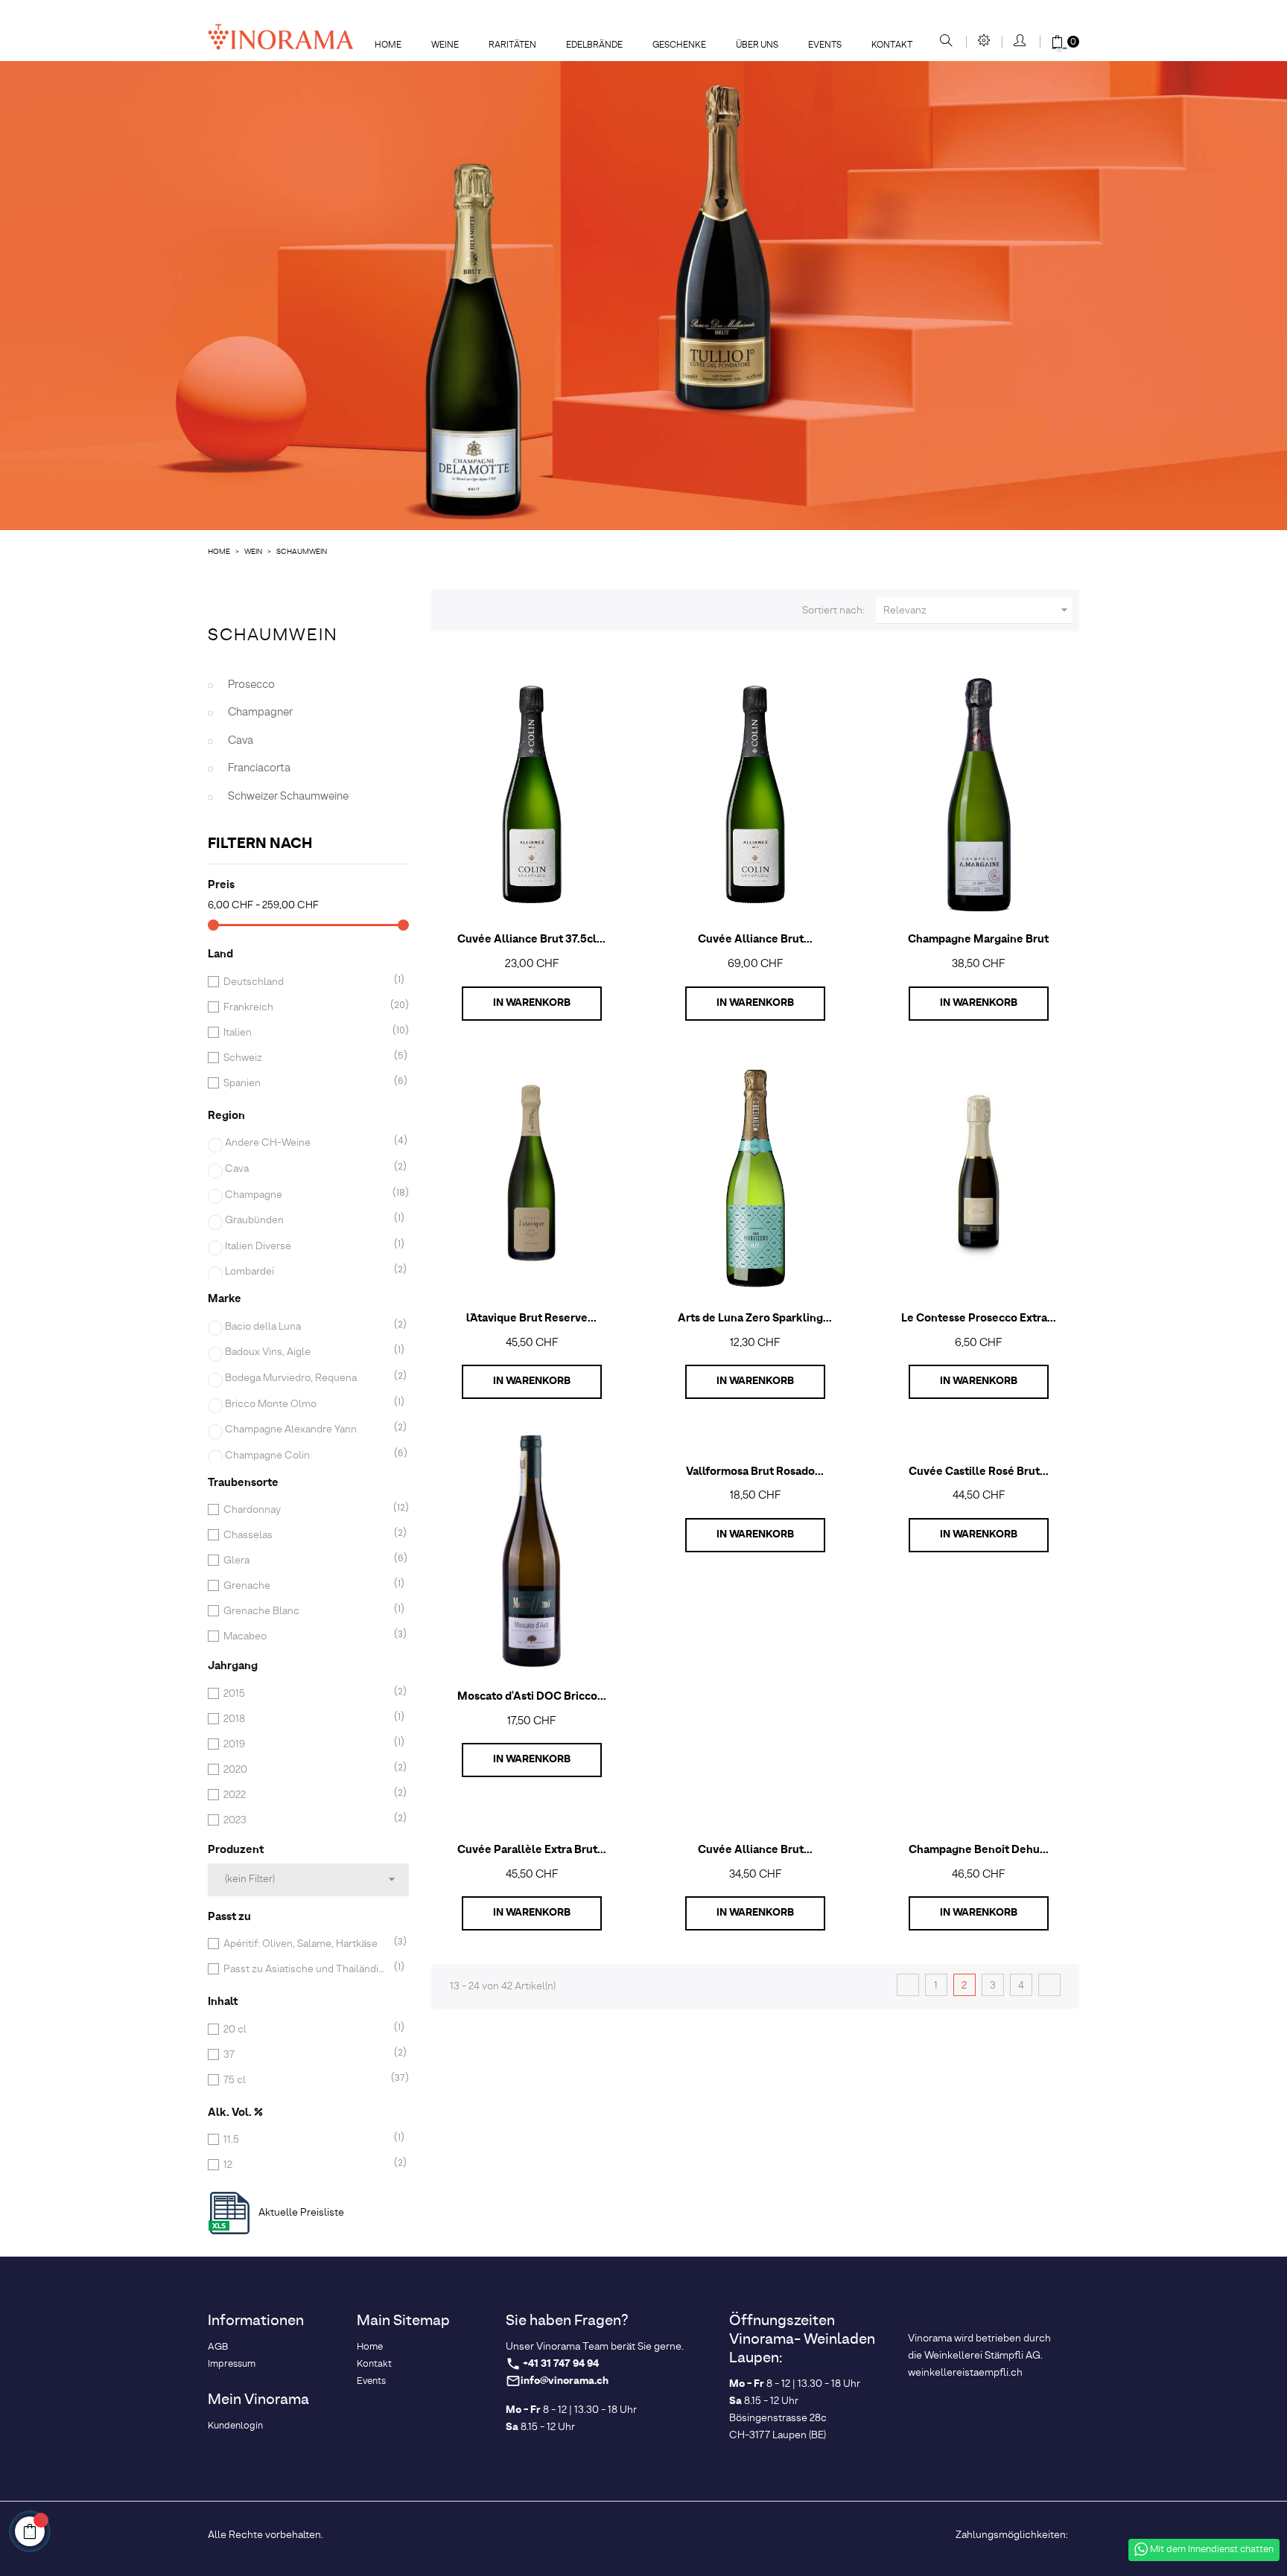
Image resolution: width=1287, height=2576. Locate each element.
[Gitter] (450, 608)
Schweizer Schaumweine (288, 797)
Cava (241, 741)
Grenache (305, 1586)
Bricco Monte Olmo (307, 1404)
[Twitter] (544, 2533)
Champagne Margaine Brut (978, 940)
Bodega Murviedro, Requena (307, 1378)
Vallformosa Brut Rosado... (755, 1472)
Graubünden (307, 1220)
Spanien (305, 1083)
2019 (305, 1744)
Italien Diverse (307, 1246)
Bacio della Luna (307, 1327)
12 (305, 2165)
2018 (305, 1719)
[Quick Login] (1021, 42)
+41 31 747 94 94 (561, 2364)
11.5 (305, 2140)
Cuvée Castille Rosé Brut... (979, 1472)
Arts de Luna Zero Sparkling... (755, 1319)
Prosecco (251, 685)
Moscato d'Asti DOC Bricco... (532, 1697)
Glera (305, 1560)
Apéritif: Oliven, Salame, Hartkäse (305, 1944)
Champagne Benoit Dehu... (979, 1850)
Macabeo (305, 1636)
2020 (305, 1770)
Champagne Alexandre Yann (307, 1429)
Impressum (232, 2364)
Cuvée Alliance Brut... (755, 940)
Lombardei (307, 1272)
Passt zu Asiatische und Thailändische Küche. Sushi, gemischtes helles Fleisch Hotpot (305, 1969)
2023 (305, 1820)
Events (371, 2381)
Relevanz (978, 610)
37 (305, 2055)
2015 (305, 1694)
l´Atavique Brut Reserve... (531, 1319)
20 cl (305, 2030)
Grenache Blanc (305, 1611)
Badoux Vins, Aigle (307, 1352)
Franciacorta (259, 768)
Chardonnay (305, 1510)
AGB (218, 2347)
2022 (305, 1795)
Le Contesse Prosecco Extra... (979, 1319)
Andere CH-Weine (307, 1143)
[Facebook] (520, 2533)
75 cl (305, 2080)
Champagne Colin (307, 1456)
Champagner (260, 712)
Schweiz (305, 1058)
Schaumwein (273, 636)
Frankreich (305, 1007)
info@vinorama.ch (565, 2381)
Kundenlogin (235, 2426)
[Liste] (474, 608)
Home (370, 2347)
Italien (305, 1033)
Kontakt (374, 2364)
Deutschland (305, 982)
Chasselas (305, 1535)
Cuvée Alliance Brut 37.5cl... (531, 940)
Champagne (307, 1195)
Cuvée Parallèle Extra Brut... (532, 1850)
